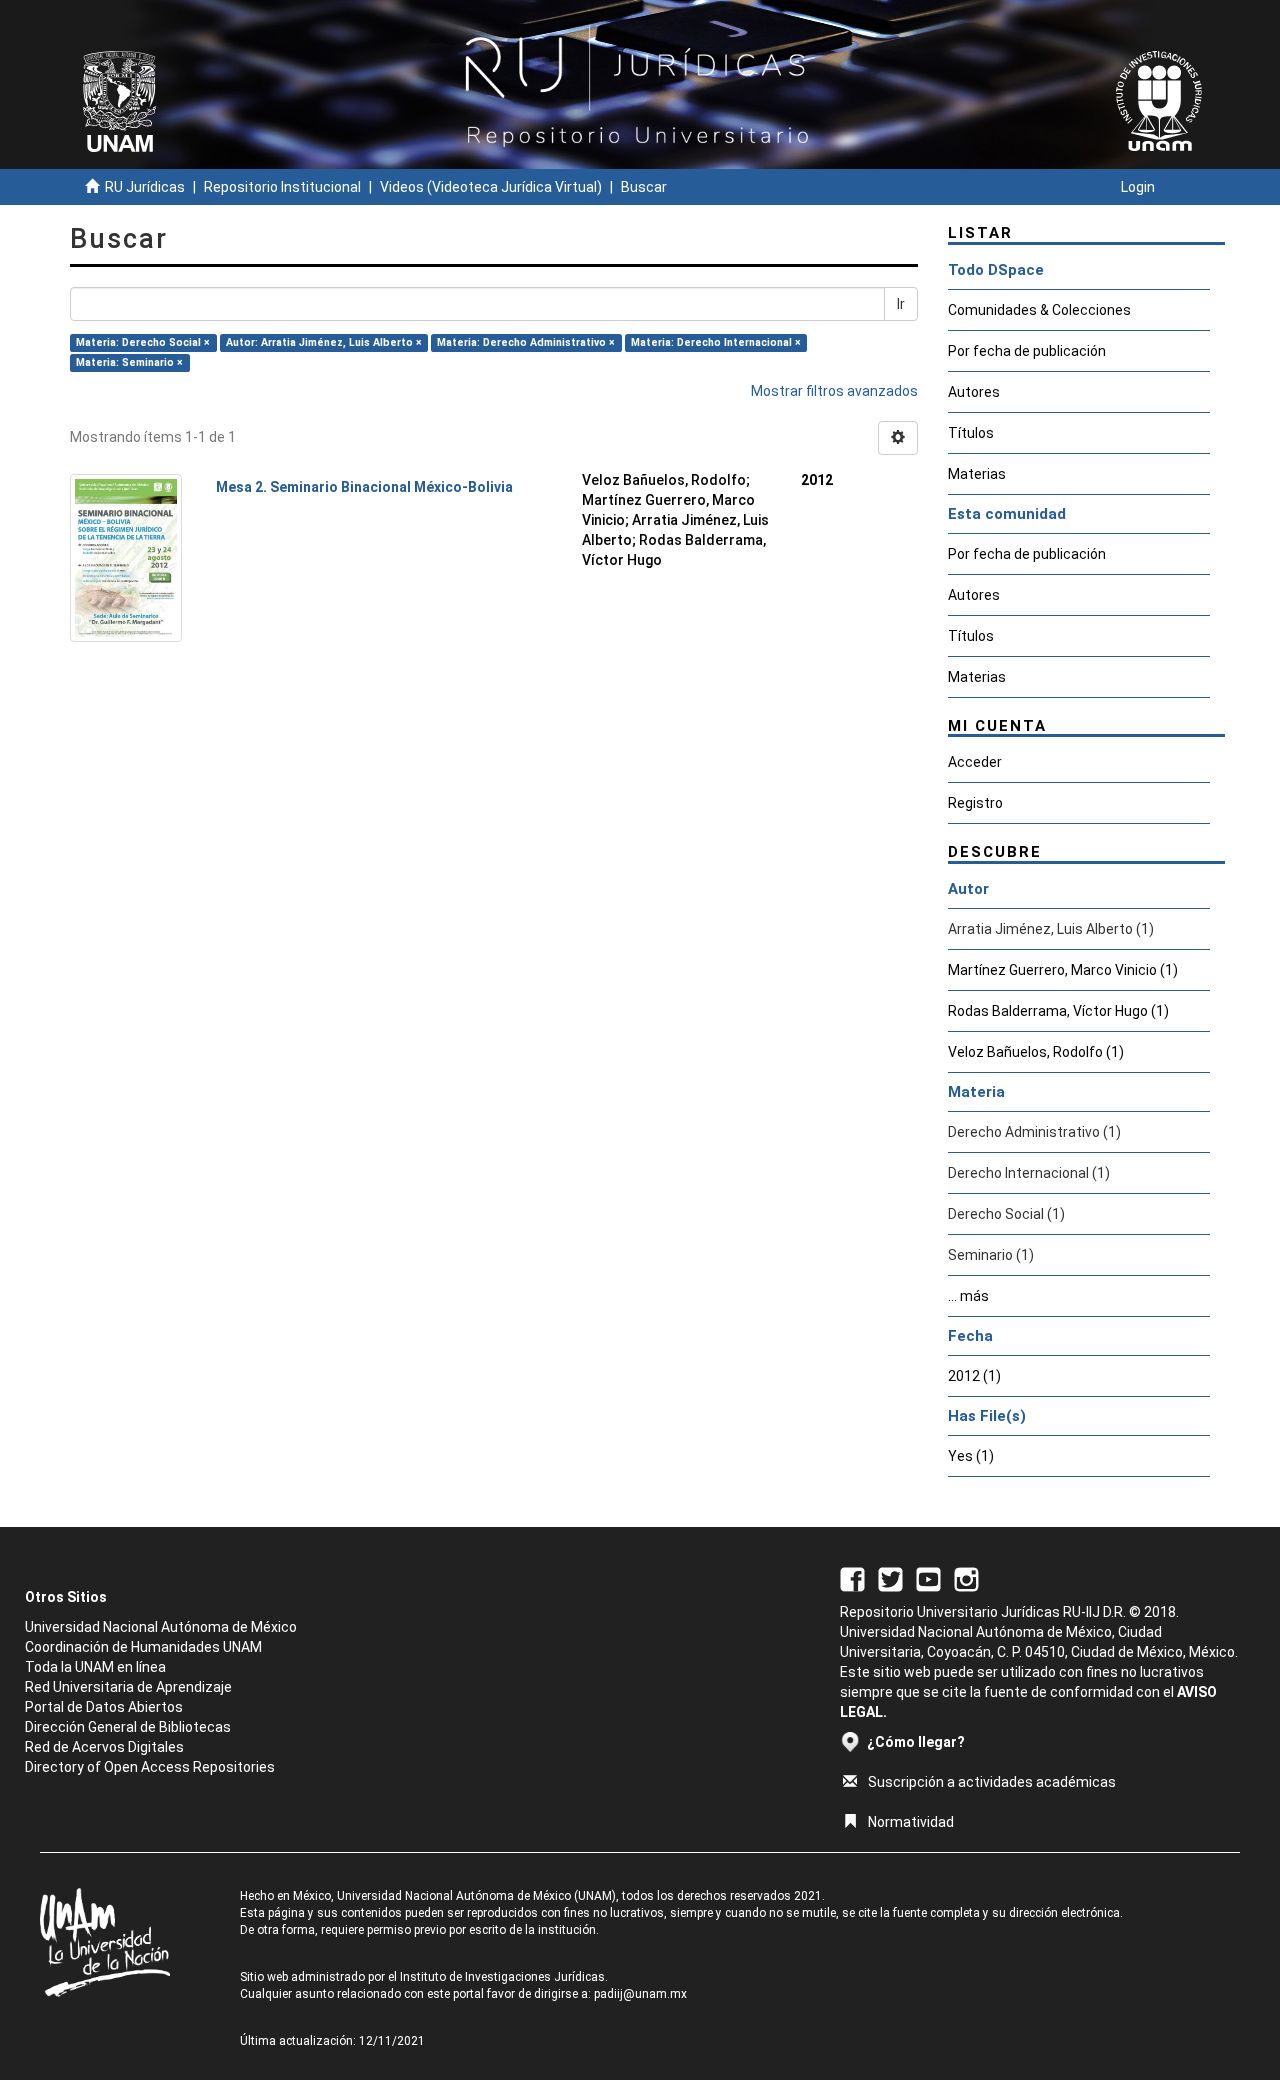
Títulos (971, 433)
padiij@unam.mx (640, 1994)
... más (968, 1296)
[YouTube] (928, 1578)
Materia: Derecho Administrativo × (526, 342)
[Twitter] (890, 1578)
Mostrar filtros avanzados (834, 391)
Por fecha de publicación (1027, 351)
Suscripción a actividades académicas (992, 1782)
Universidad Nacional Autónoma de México (161, 1627)
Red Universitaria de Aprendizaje (128, 1687)
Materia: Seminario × (129, 362)
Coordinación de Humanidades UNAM (143, 1647)
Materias (977, 474)
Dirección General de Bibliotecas (128, 1727)
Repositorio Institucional (282, 187)
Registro (975, 803)
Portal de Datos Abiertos (104, 1707)
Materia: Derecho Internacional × (716, 342)
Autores (974, 392)
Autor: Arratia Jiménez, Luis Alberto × (324, 342)
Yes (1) (971, 1456)
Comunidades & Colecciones (1039, 310)
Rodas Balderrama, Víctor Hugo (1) (1058, 1011)
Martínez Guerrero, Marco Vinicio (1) (1063, 970)
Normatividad (911, 1822)
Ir (901, 304)
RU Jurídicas (145, 187)
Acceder (975, 762)
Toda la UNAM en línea (95, 1667)
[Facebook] (852, 1578)
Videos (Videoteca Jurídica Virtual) (491, 187)
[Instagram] (966, 1578)
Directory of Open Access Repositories (150, 1767)
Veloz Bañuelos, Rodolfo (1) (1036, 1052)
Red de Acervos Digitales (104, 1747)
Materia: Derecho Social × (143, 342)
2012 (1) (974, 1376)
